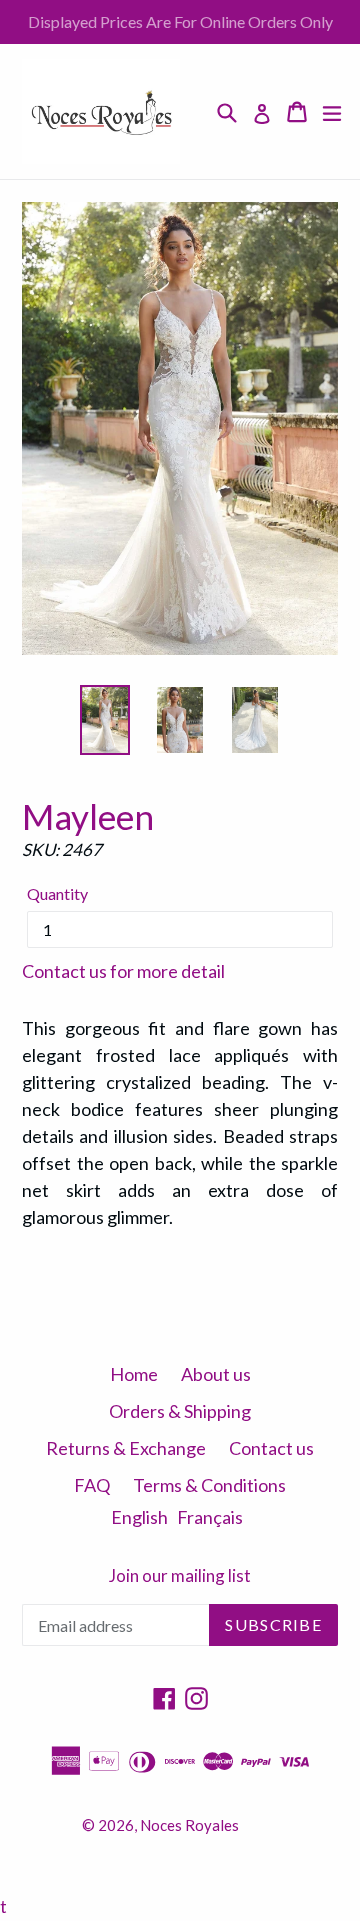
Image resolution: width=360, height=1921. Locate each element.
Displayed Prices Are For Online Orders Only (180, 21)
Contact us (271, 1448)
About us (216, 1374)
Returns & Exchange (126, 1448)
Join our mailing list (180, 1576)
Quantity (57, 893)
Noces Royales (189, 1825)
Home (134, 1374)
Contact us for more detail (123, 971)
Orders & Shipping (180, 1411)
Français (210, 1517)
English (139, 1517)
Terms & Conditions (209, 1485)
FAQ (92, 1485)
